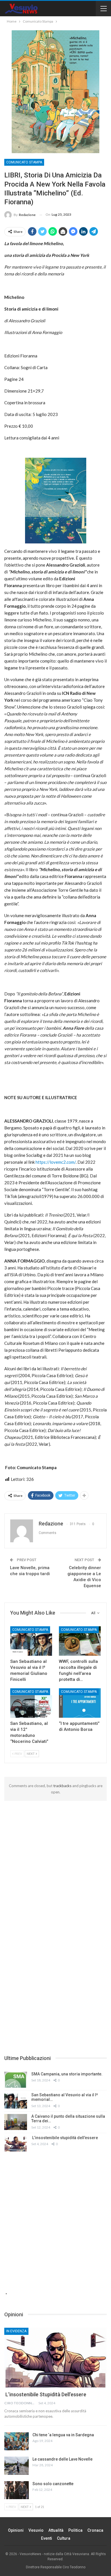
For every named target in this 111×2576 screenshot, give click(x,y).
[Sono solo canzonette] (17, 2490)
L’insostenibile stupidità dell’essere (65, 2138)
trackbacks (62, 1786)
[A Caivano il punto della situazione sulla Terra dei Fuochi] (16, 2122)
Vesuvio (36, 2530)
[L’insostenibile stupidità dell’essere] (16, 2143)
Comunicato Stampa (24, 162)
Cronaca (95, 2530)
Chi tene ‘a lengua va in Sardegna (63, 2435)
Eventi (47, 2538)
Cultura (64, 2538)
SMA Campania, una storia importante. (67, 2074)
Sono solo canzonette (53, 2484)
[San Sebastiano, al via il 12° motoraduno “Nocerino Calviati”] (31, 1703)
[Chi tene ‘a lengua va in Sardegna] (17, 2441)
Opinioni (16, 2530)
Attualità (56, 2530)
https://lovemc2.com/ (56, 1162)
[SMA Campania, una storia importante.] (16, 2080)
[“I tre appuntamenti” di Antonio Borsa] (80, 1703)
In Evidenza (16, 2331)
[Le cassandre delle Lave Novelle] (17, 2466)
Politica (75, 2530)
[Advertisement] (55, 1859)
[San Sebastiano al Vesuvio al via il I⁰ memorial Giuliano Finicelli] (31, 1641)
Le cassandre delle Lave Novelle (62, 2459)
